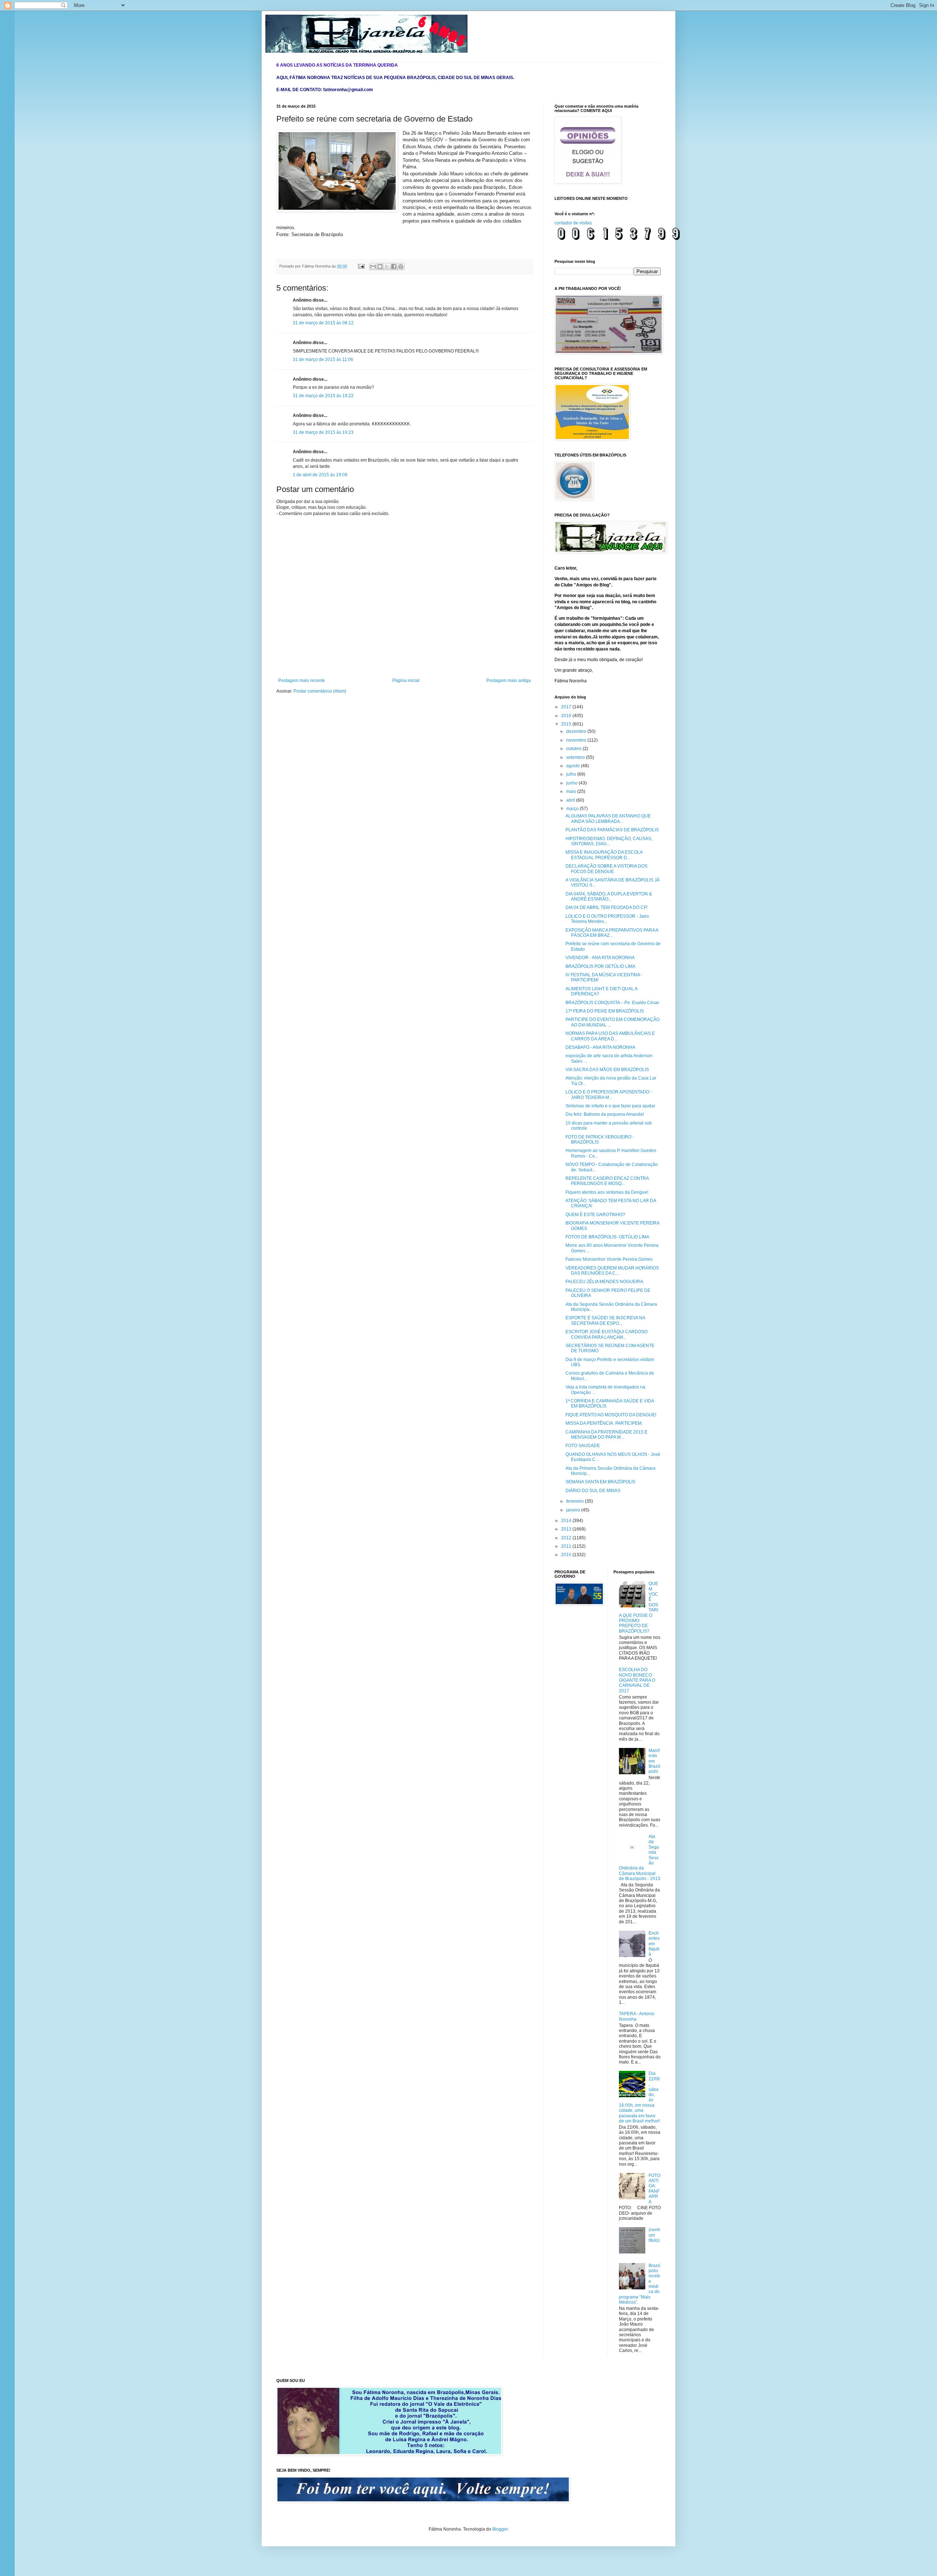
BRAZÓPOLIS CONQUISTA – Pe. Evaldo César (612, 1003)
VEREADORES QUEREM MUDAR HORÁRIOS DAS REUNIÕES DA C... (612, 1271)
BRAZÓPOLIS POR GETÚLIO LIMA (600, 966)
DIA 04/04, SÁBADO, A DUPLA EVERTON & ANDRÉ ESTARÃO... (609, 896)
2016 (567, 716)
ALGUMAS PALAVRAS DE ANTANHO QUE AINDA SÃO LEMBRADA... (608, 819)
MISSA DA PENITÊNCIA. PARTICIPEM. (604, 1423)
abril (571, 800)
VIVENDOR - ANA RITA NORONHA (600, 958)
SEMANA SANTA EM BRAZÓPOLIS (600, 1482)
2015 (567, 724)
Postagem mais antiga (509, 681)
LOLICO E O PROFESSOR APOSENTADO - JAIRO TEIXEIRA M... (609, 1095)
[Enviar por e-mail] (373, 266)
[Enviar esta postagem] (361, 266)
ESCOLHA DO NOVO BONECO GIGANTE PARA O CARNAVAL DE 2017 (637, 1680)
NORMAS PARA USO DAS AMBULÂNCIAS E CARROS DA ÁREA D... (610, 1036)
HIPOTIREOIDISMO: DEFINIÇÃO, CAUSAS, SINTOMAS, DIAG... (609, 841)
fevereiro (576, 1501)
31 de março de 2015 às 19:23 (323, 432)
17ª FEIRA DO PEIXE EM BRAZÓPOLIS (605, 1011)
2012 (567, 1538)
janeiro (574, 1510)
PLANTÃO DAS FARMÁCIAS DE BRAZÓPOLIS (612, 830)
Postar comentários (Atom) (320, 691)
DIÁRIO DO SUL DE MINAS (593, 1491)
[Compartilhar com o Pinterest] (401, 266)
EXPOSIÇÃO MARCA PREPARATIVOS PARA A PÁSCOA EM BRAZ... (612, 933)
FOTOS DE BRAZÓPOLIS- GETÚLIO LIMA (607, 1237)
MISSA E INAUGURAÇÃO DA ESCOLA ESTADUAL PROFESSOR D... (604, 855)
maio (572, 791)
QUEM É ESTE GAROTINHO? (595, 1215)
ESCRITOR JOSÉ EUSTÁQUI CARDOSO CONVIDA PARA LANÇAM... (606, 1334)
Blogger (500, 2529)
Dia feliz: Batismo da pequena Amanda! (605, 1114)
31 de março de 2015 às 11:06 (323, 359)
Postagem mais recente (302, 681)
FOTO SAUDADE (583, 1446)
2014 (567, 1521)
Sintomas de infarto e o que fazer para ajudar (610, 1106)
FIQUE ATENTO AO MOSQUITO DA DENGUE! (611, 1415)
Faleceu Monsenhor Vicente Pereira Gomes (609, 1259)
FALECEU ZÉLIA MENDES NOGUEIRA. (605, 1282)
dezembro (577, 731)
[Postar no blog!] (380, 266)
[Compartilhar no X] (387, 266)
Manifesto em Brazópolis (654, 1761)
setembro (576, 757)
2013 (567, 1529)
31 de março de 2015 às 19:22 (323, 396)
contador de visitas (573, 223)
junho (572, 783)
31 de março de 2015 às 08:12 (323, 323)
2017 (567, 707)
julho (572, 774)
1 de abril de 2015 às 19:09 (320, 475)
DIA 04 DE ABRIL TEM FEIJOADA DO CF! (606, 907)
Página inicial (406, 681)
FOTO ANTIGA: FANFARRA (654, 2189)
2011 (567, 1546)
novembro (577, 740)
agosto (574, 766)
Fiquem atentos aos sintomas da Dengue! (607, 1192)
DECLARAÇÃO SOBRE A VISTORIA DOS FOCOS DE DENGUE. (606, 869)
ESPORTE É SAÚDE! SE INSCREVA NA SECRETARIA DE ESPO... (605, 1320)
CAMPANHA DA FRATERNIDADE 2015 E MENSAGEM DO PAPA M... (606, 1435)
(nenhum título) (654, 2235)
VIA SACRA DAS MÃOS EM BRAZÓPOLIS (607, 1070)
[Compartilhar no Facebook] (394, 266)
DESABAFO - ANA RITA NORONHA (600, 1047)
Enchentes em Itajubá (654, 1944)
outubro (574, 749)
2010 (567, 1555)
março (573, 809)
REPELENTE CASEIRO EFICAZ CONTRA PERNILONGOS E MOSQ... (607, 1181)
